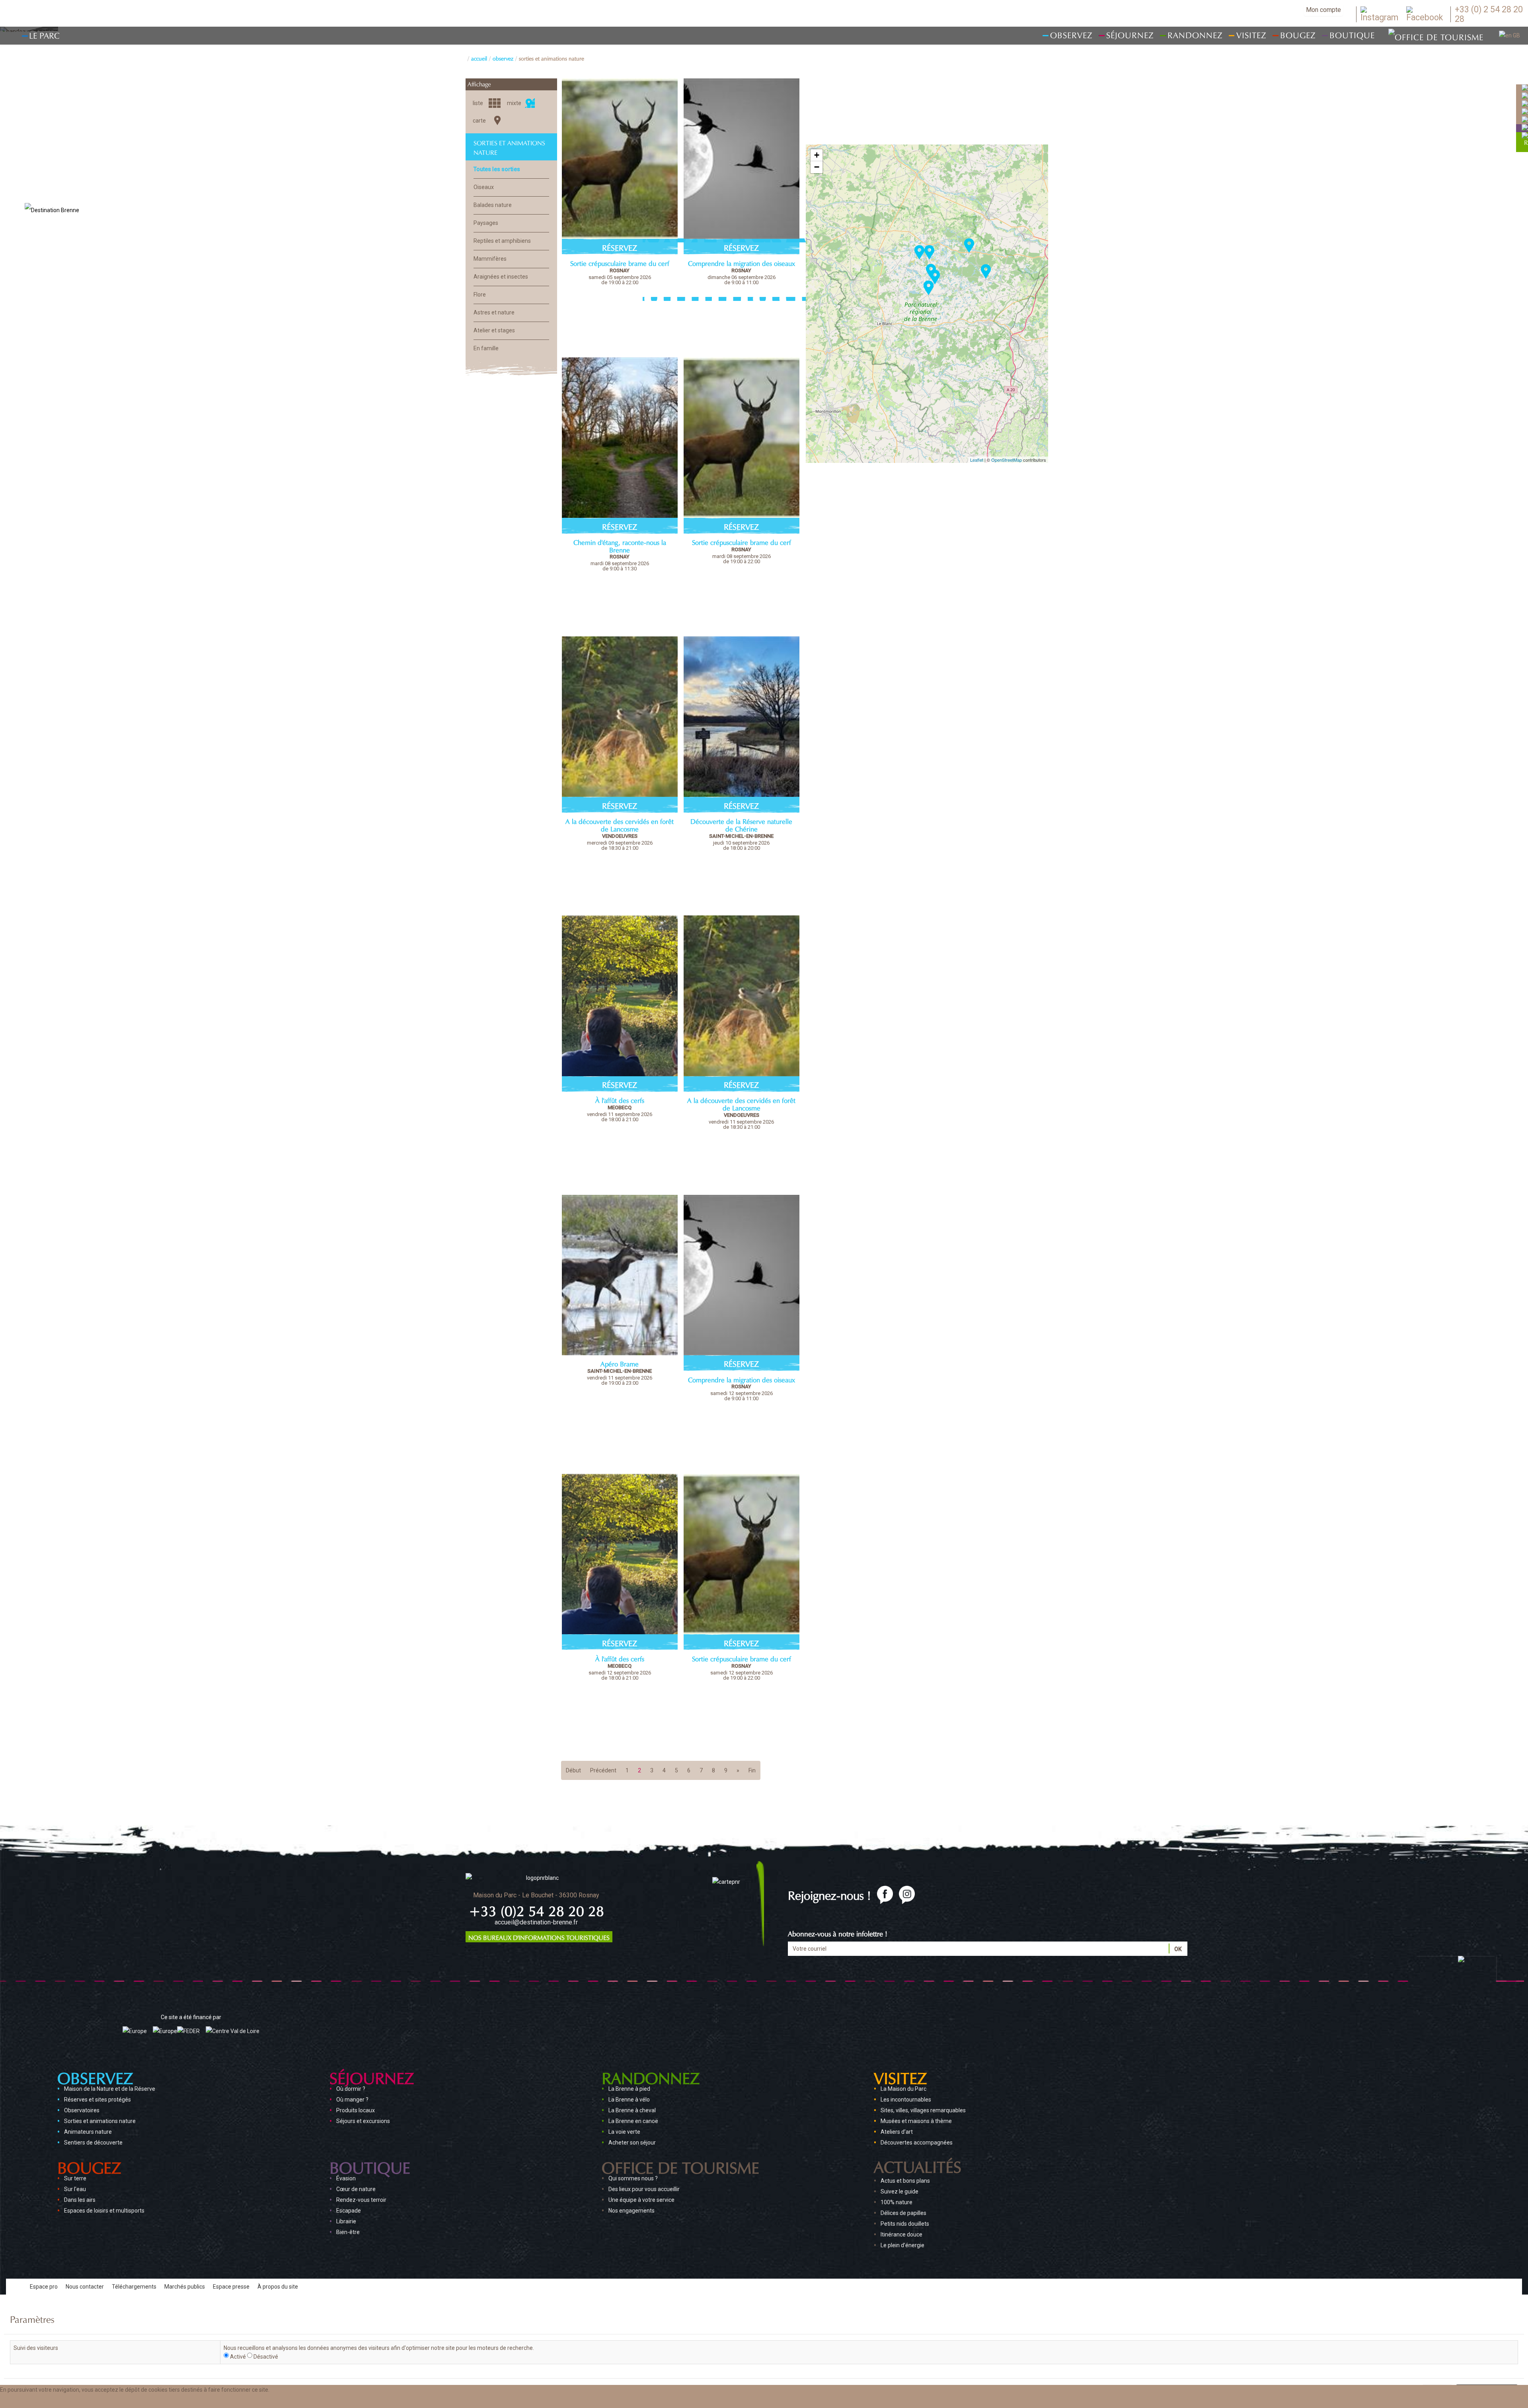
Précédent (603, 1770)
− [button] (817, 167)
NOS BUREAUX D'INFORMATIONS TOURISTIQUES (539, 1937)
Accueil (479, 58)
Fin (752, 1770)
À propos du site (278, 2287)
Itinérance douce (901, 2234)
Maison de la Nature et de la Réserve (110, 2089)
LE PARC (44, 34)
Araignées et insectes (501, 277)
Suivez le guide (899, 2191)
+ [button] (817, 155)
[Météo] (1525, 96)
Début (573, 1770)
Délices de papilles (903, 2213)
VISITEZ (900, 2076)
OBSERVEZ (503, 58)
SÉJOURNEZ (372, 2076)
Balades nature (493, 205)
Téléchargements (134, 2287)
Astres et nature (494, 312)
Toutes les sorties (497, 169)
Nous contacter (85, 2287)
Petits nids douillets (905, 2224)
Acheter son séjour (632, 2143)
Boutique (370, 2165)
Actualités (918, 2165)
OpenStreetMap (1007, 460)
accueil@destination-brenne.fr (536, 1922)
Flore (480, 295)
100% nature (897, 2202)
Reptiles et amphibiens (502, 241)
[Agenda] (1525, 88)
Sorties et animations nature (552, 58)
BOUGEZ (89, 2165)
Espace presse (231, 2287)
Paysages (486, 223)
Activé (238, 2357)
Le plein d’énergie (902, 2245)
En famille (486, 348)
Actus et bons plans (905, 2181)
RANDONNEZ (651, 2076)
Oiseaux (484, 187)
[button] (80, 2401)
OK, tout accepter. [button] (27, 2401)
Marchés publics (185, 2287)
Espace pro (44, 2287)
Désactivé (266, 2357)
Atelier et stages (494, 330)
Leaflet (977, 460)
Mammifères (490, 259)
